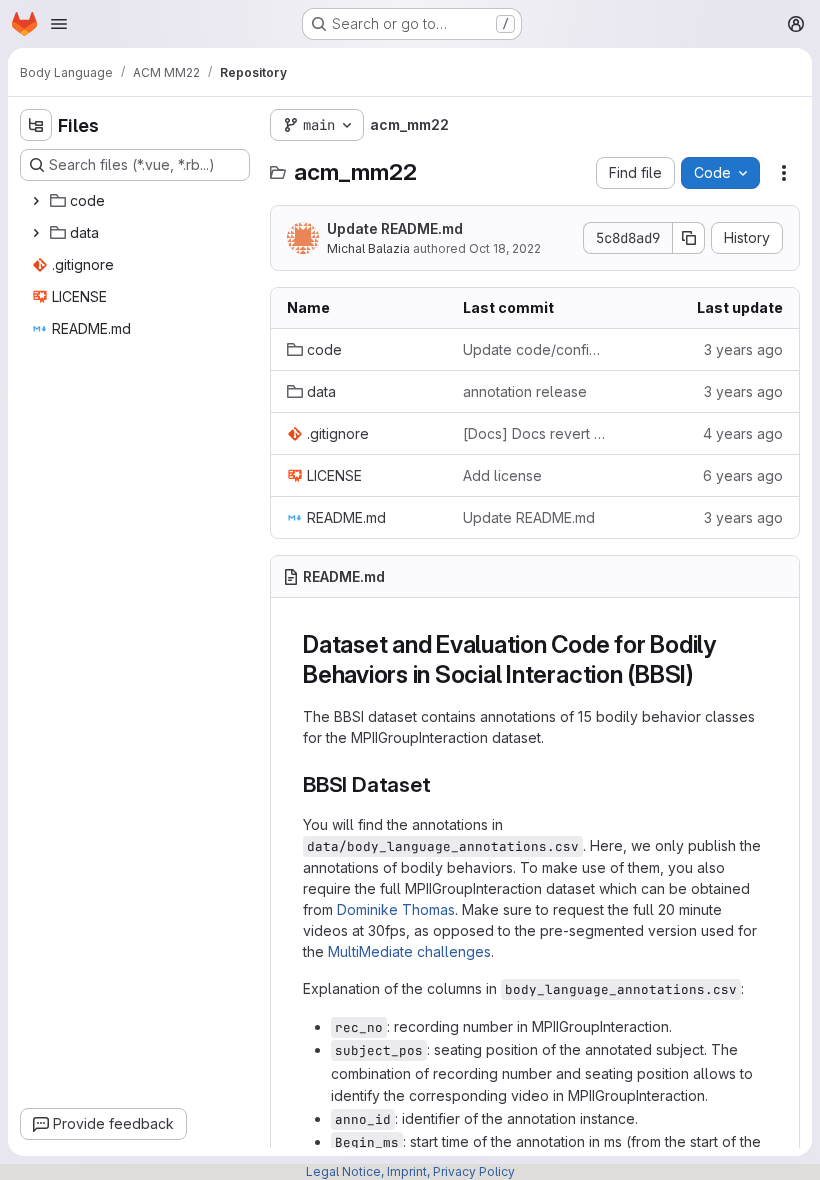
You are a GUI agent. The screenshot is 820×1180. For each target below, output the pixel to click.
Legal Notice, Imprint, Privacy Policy (410, 1171)
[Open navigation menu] (59, 24)
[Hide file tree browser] (36, 125)
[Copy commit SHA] (689, 238)
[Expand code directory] (36, 201)
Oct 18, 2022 (505, 248)
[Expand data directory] (36, 233)
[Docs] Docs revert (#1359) (535, 433)
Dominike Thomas (396, 909)
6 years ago (743, 475)
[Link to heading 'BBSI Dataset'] (441, 784)
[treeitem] (137, 201)
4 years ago (743, 433)
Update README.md (395, 228)
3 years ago (743, 349)
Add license (502, 475)
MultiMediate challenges (409, 951)
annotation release (525, 391)
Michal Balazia (368, 248)
